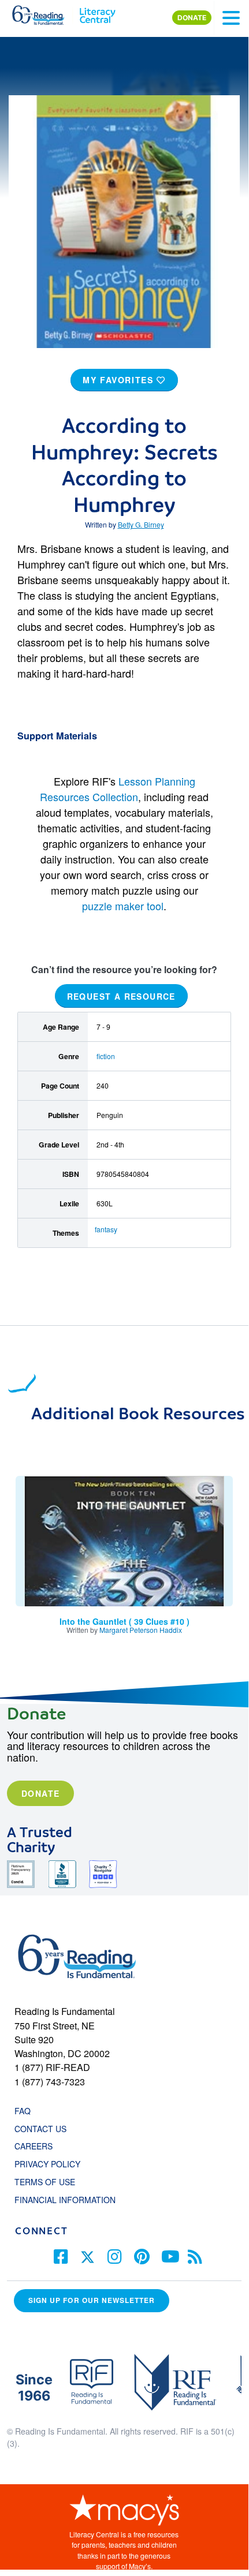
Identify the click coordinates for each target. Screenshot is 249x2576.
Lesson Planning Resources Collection (118, 789)
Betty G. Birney (141, 524)
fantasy (106, 1229)
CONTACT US (44, 2129)
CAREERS (34, 2146)
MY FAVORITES (120, 380)
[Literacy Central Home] (97, 13)
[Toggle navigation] (231, 18)
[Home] (45, 13)
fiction (106, 1056)
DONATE (192, 18)
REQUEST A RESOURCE (121, 996)
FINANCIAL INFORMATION (65, 2200)
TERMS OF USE (51, 2182)
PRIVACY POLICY (47, 2164)
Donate (40, 1793)
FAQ (23, 2111)
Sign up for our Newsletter (92, 2300)
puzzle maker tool (123, 906)
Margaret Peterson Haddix (141, 1630)
